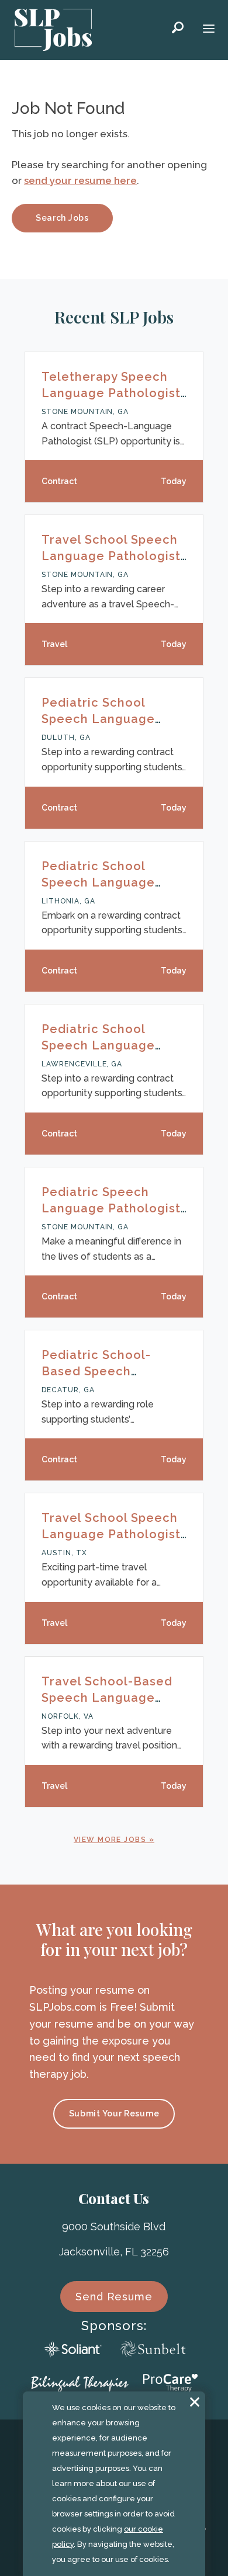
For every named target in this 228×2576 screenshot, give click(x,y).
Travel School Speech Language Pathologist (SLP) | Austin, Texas (111, 1534)
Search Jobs (62, 218)
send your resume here (80, 180)
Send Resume (114, 2297)
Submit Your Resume (114, 2113)
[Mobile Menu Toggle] (209, 30)
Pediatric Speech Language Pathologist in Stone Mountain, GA (111, 1208)
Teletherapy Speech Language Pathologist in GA (111, 393)
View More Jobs (110, 1840)
